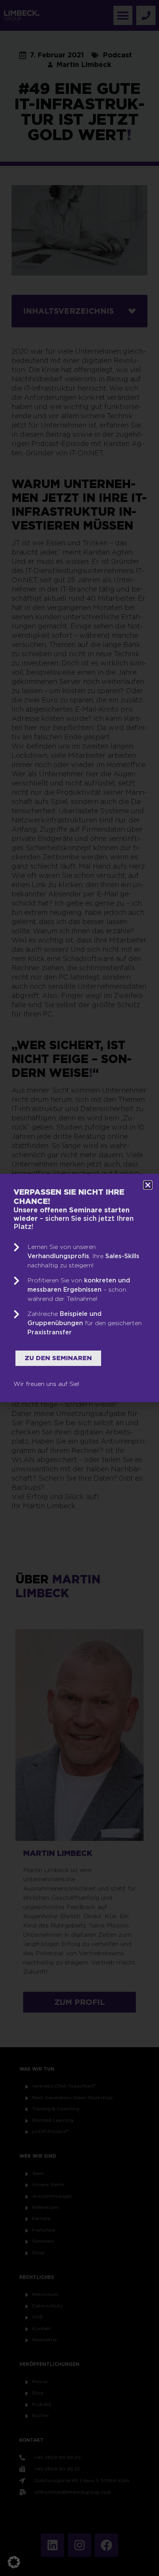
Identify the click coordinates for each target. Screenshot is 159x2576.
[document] (79, 1288)
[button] (14, 2562)
